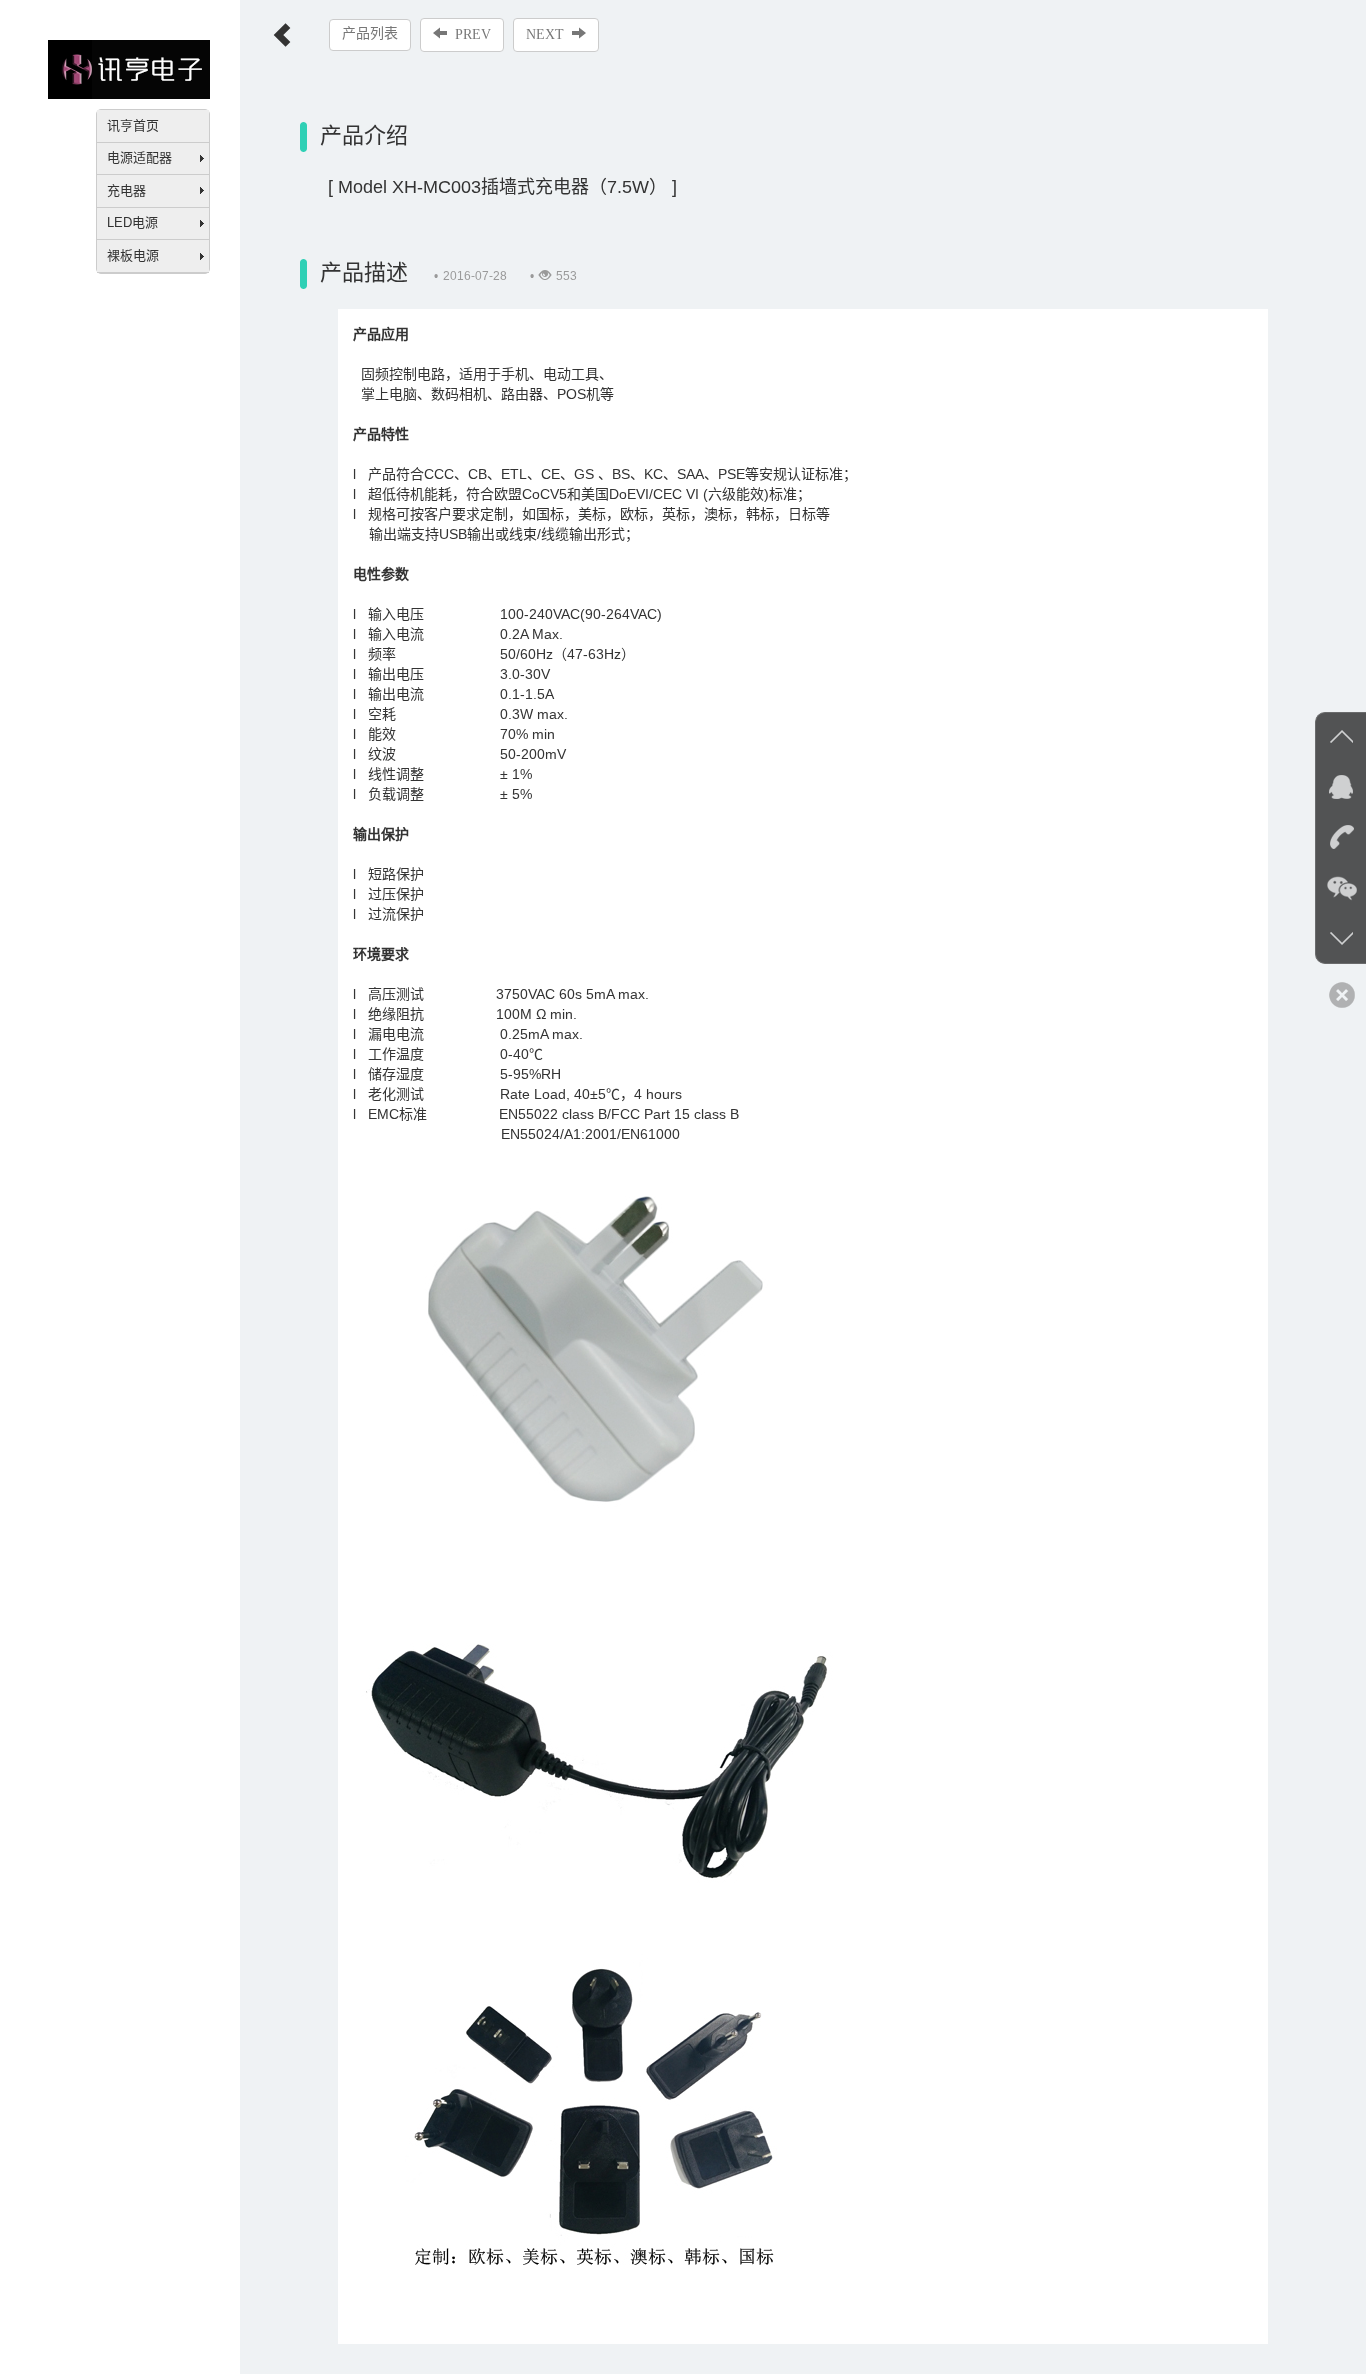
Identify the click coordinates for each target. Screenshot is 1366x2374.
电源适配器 (139, 157)
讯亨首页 (133, 125)
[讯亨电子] (129, 68)
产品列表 (370, 33)
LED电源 (132, 222)
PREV (473, 34)
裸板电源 (133, 255)
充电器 (126, 190)
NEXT (545, 34)
